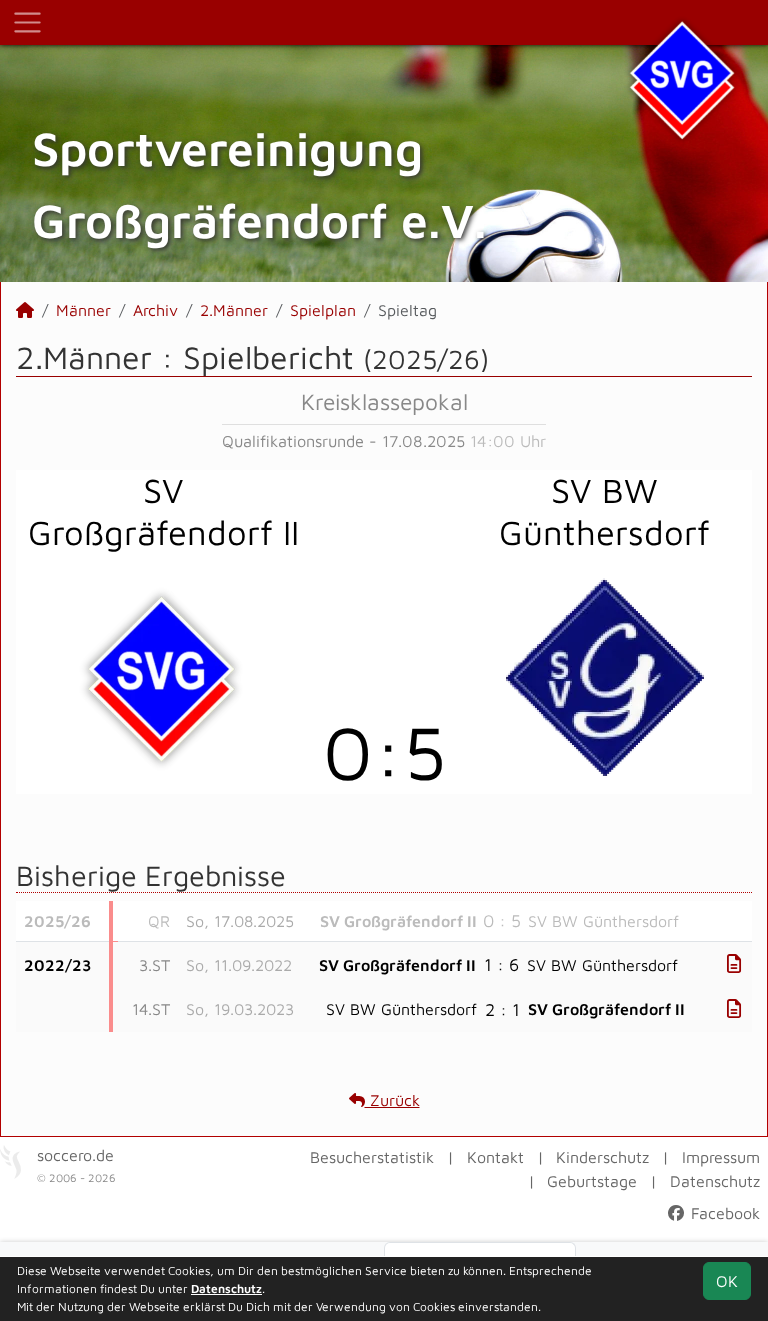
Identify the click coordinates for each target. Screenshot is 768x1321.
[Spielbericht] (734, 963)
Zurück (392, 1100)
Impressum (721, 1157)
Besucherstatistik (372, 1157)
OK (727, 1281)
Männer (83, 310)
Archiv (155, 310)
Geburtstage (592, 1181)
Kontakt (495, 1157)
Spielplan (323, 310)
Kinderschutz (602, 1157)
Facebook (723, 1213)
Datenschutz (715, 1181)
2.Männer (234, 310)
